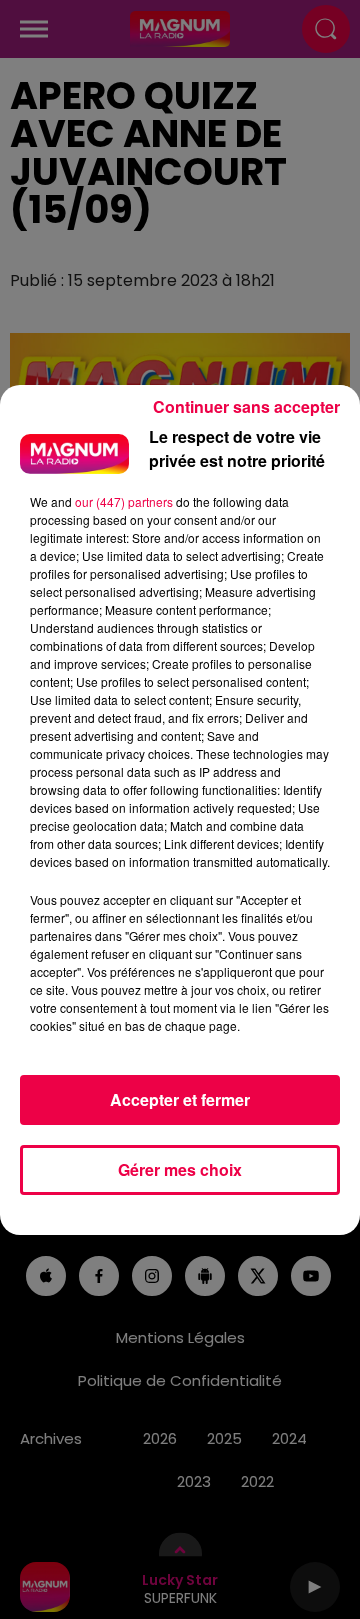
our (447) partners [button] (124, 501)
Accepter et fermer (180, 1099)
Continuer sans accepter (246, 406)
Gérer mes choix (180, 1169)
